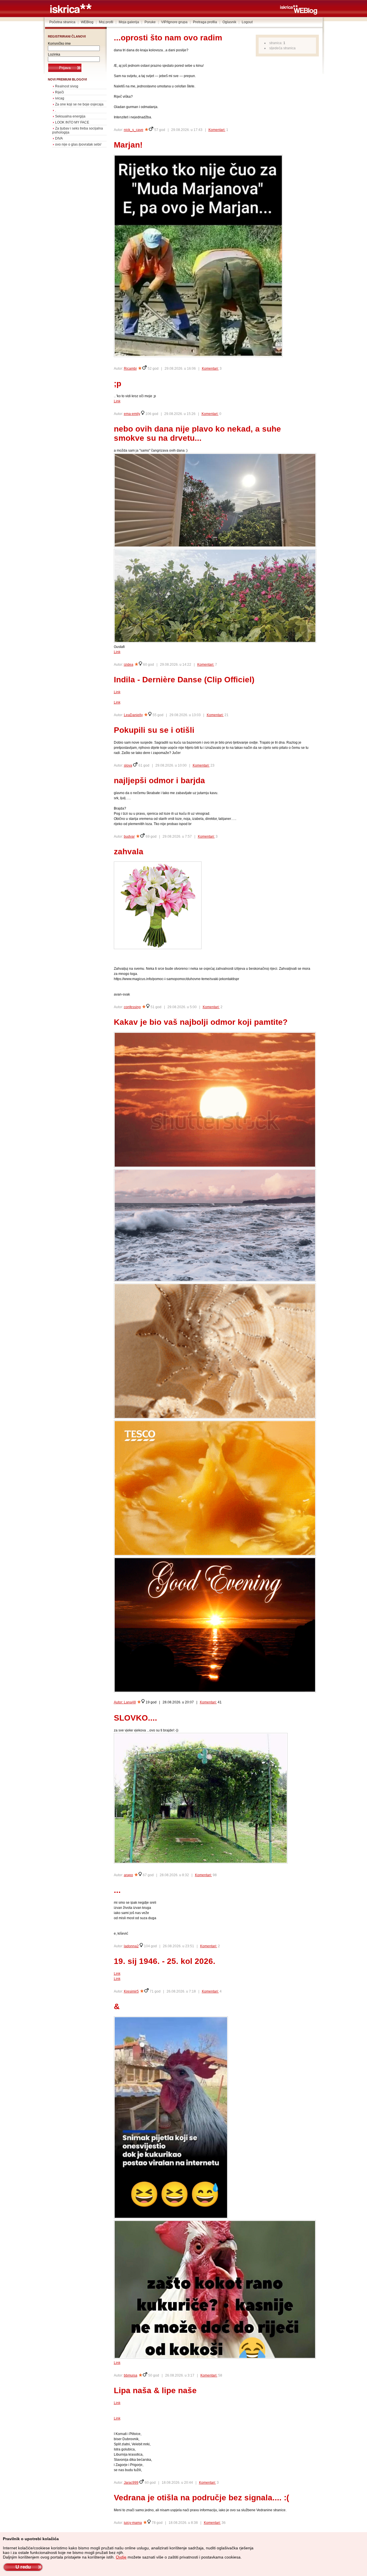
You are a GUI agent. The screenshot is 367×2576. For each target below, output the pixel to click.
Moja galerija (129, 22)
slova (128, 765)
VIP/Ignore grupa (174, 22)
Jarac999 (131, 2483)
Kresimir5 (131, 1991)
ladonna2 (131, 1946)
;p (118, 384)
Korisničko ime (59, 44)
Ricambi (130, 369)
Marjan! (128, 145)
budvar (129, 837)
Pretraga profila (205, 22)
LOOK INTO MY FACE (72, 122)
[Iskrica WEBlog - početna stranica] (299, 13)
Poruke (150, 22)
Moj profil (106, 22)
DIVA (59, 138)
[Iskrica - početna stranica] (71, 12)
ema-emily (132, 414)
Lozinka (54, 54)
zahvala (129, 852)
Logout (247, 22)
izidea (129, 665)
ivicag (60, 98)
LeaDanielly (133, 715)
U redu (23, 2567)
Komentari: (217, 130)
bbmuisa (131, 2375)
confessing (132, 1007)
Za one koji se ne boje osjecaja (79, 104)
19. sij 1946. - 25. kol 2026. (165, 1961)
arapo (128, 1875)
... (117, 1890)
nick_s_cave (134, 130)
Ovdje (121, 2557)
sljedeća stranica (282, 48)
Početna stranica (62, 22)
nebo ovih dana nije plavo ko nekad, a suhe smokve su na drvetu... (197, 433)
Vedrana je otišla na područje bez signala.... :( (201, 2498)
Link (117, 401)
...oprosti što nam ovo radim (168, 38)
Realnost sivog (67, 86)
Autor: (119, 1702)
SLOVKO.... (135, 1718)
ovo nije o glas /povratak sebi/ (78, 144)
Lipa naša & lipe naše (155, 2390)
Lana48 (130, 1702)
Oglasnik (229, 22)
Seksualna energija (70, 116)
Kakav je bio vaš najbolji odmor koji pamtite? (201, 1022)
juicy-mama (133, 2523)
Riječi (59, 92)
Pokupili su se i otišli (154, 730)
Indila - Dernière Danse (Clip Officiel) (184, 680)
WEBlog (87, 22)
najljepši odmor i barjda (159, 780)
